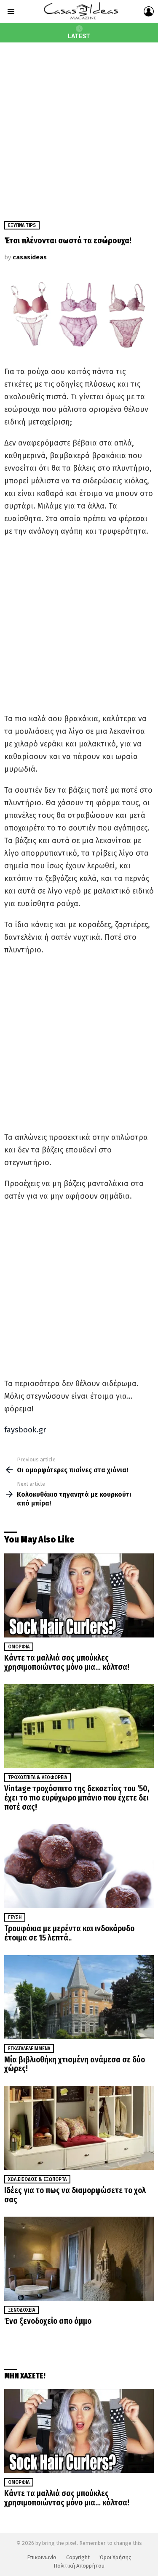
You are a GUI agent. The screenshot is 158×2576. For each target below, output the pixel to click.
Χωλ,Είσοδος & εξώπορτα (37, 2179)
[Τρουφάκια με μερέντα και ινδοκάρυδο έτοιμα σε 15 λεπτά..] (79, 1866)
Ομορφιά (19, 1647)
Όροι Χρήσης (115, 2557)
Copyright (78, 2557)
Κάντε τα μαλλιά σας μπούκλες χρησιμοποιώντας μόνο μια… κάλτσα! (67, 1662)
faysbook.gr (25, 1430)
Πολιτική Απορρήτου (79, 2566)
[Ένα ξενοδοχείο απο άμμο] (79, 2259)
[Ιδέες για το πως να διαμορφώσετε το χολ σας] (79, 2128)
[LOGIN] (149, 11)
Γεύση (15, 1917)
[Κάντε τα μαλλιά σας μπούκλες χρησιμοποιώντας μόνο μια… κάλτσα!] (79, 1595)
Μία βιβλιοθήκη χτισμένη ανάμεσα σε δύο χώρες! (75, 2064)
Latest (79, 36)
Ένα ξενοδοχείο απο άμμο (48, 2321)
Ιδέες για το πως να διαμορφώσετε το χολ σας (75, 2195)
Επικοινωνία (42, 2557)
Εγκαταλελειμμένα (29, 2049)
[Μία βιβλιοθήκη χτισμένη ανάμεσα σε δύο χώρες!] (79, 1997)
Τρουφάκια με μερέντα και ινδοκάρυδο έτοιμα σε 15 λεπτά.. (69, 1933)
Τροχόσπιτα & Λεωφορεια (37, 1777)
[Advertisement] (79, 125)
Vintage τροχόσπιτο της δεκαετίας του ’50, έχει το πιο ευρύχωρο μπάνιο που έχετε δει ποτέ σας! (77, 1798)
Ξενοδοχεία (21, 2310)
